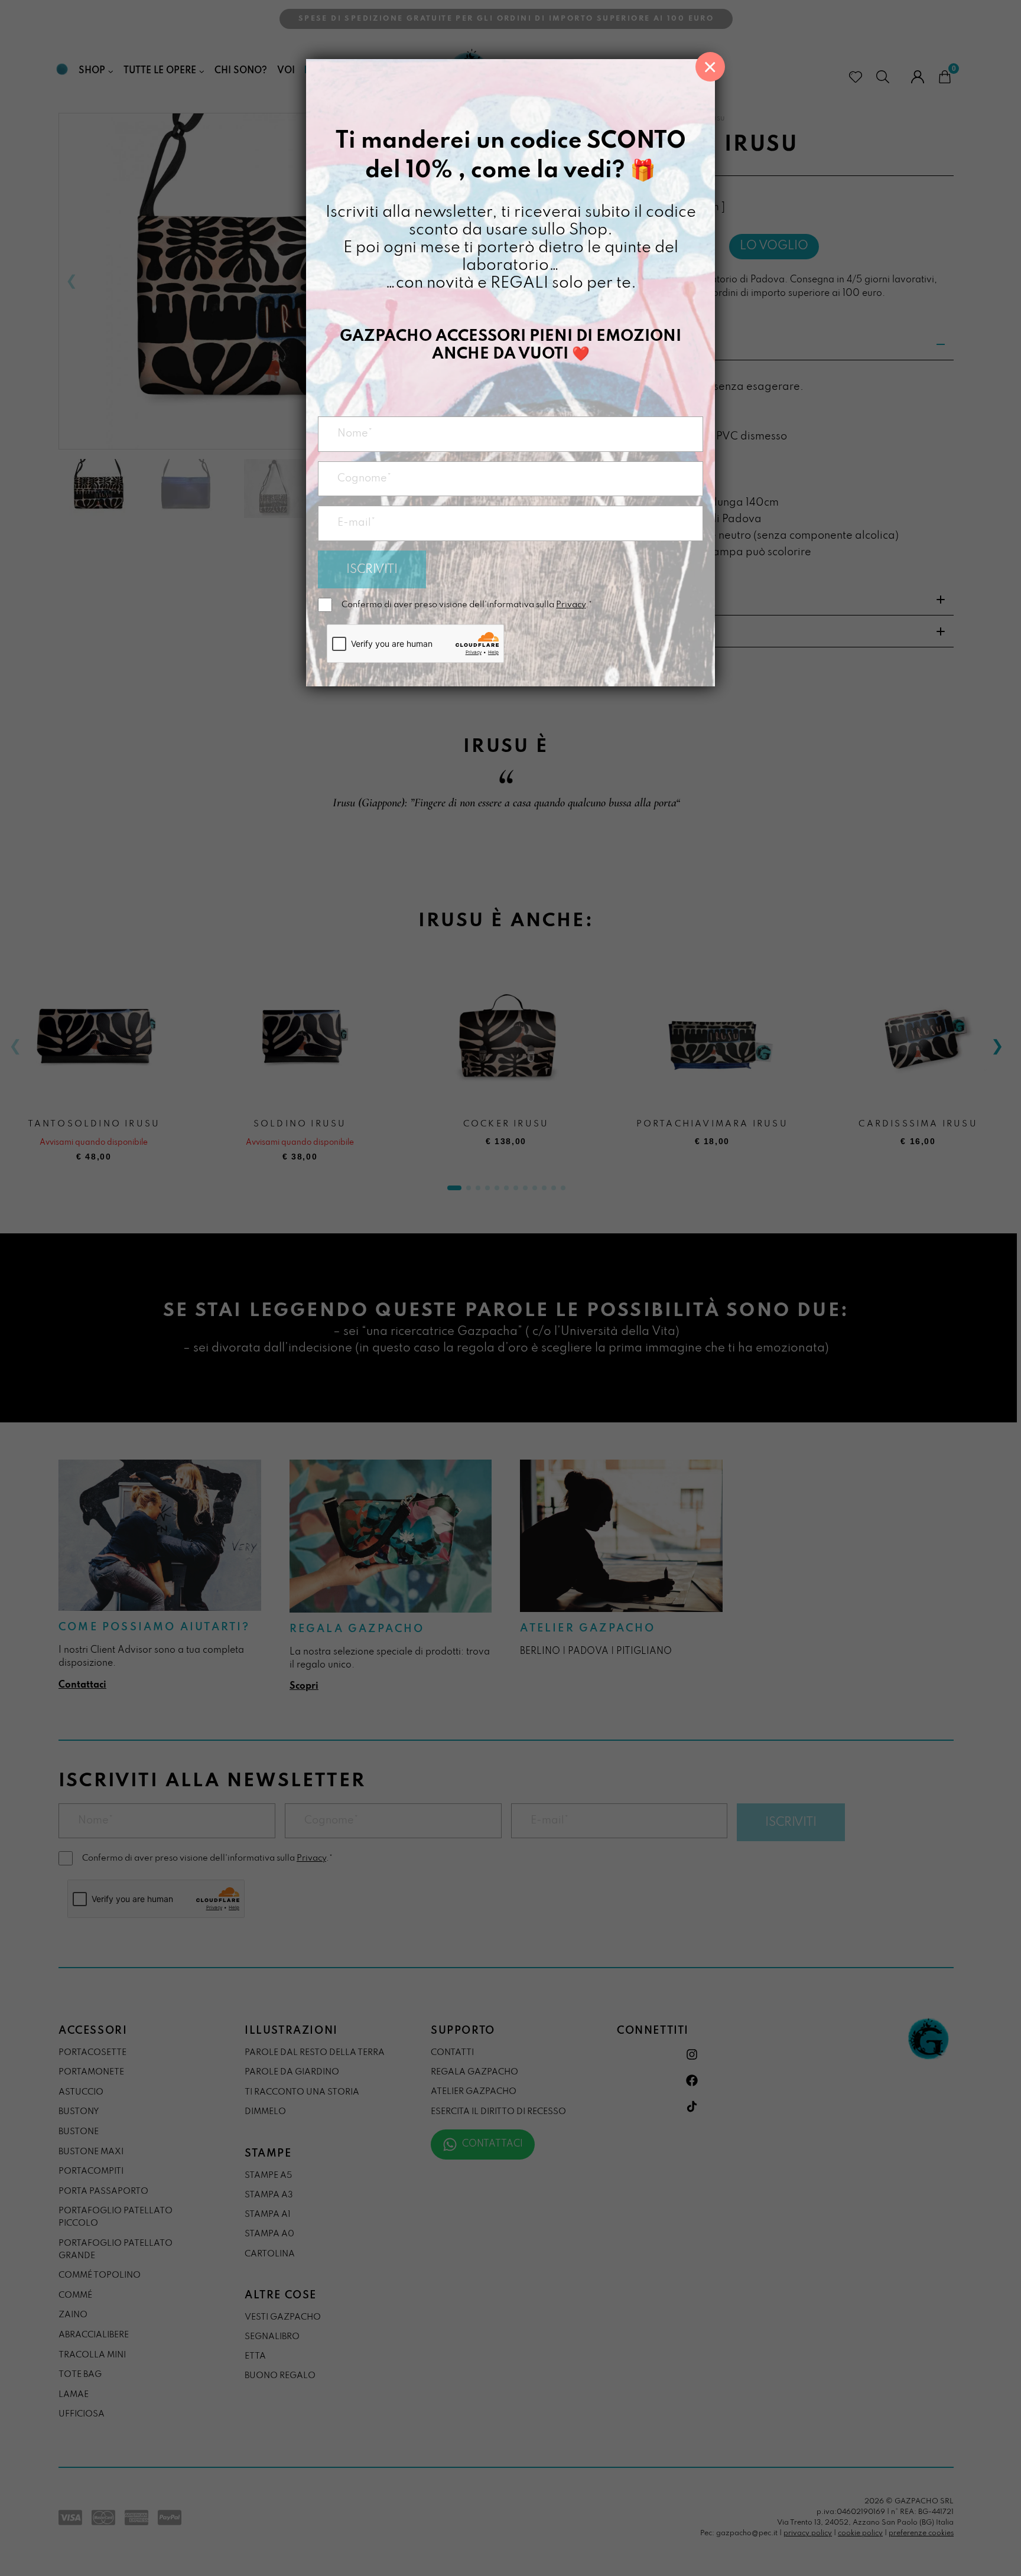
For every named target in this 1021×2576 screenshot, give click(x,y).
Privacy (571, 605)
